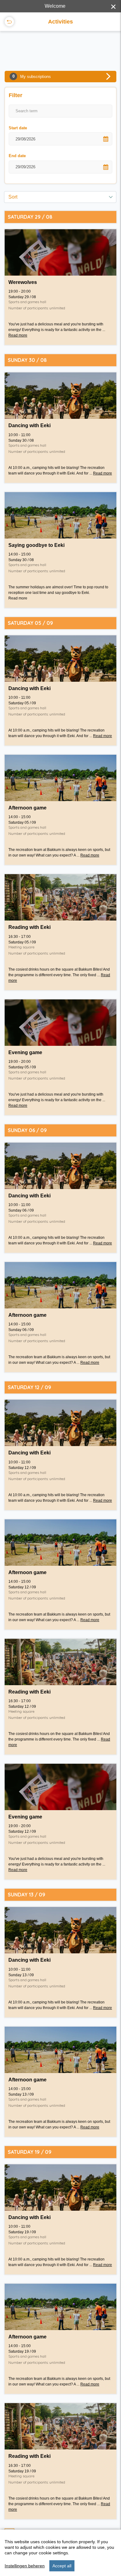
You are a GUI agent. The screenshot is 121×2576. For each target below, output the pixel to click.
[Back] (9, 22)
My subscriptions (32, 76)
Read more (18, 335)
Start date (18, 128)
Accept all (62, 2566)
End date (17, 156)
